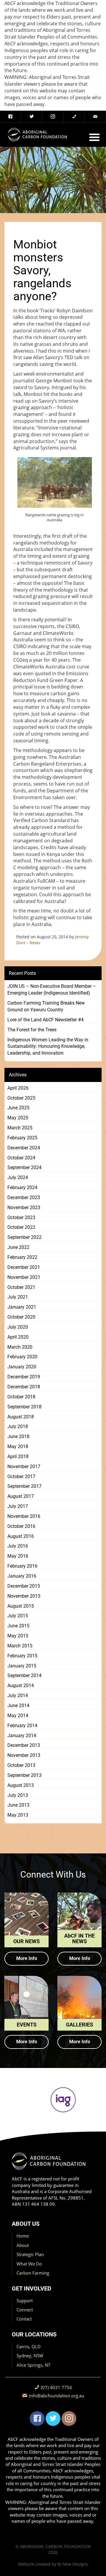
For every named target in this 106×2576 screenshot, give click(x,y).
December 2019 (24, 1377)
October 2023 (21, 1218)
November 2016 (24, 1516)
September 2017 (24, 1486)
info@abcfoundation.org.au (57, 2396)
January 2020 (22, 1367)
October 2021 (21, 1287)
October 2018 (21, 1397)
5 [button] (49, 2127)
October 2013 (21, 1765)
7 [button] (66, 2127)
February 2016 (22, 1566)
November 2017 (24, 1467)
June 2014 (18, 1706)
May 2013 (18, 1815)
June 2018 (18, 1436)
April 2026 (18, 1088)
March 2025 (20, 1128)
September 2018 (24, 1407)
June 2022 (18, 1247)
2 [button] (22, 2127)
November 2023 (24, 1207)
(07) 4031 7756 (57, 2387)
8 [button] (75, 2127)
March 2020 (20, 1347)
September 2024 (24, 1167)
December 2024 (24, 1148)
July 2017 (18, 1506)
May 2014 (18, 1716)
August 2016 (21, 1536)
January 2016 (22, 1576)
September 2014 (24, 1675)
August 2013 (21, 1785)
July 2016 (18, 1546)
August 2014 (21, 1685)
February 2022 (22, 1257)
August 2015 (21, 1606)
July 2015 (18, 1616)
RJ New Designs (73, 2564)
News (35, 943)
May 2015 (18, 1636)
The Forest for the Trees (32, 1030)
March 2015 (20, 1646)
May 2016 (18, 1556)
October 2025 (21, 1098)
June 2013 (18, 1805)
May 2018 (18, 1446)
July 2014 (18, 1696)
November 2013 (24, 1755)
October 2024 (21, 1158)
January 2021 (22, 1307)
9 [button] (84, 2127)
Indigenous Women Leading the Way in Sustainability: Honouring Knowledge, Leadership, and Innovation (48, 1046)
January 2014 (22, 1736)
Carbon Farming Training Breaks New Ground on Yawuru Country (46, 1006)
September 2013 (24, 1775)
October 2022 (21, 1227)
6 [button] (57, 2127)
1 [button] (13, 2127)
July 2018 (18, 1426)
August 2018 (21, 1417)
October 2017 (21, 1477)
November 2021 (24, 1277)
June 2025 (18, 1108)
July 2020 (18, 1327)
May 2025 (18, 1118)
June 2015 (18, 1626)
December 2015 (24, 1586)
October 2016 (21, 1526)
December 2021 (24, 1267)
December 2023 (24, 1197)
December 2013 (24, 1745)
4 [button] (40, 2127)
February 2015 (22, 1656)
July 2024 (18, 1177)
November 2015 (24, 1596)
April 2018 (18, 1457)
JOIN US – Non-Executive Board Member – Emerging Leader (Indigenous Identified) (52, 990)
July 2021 (18, 1297)
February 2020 (22, 1357)
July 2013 (18, 1795)
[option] (53, 2100)
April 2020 (18, 1337)
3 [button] (31, 2127)
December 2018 (24, 1387)
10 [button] (93, 2127)
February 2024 (22, 1187)
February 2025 (22, 1138)
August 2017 (21, 1496)
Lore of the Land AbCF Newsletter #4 (45, 1020)
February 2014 (22, 1726)
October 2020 (21, 1317)
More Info (27, 1958)
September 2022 (24, 1237)
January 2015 (22, 1666)
